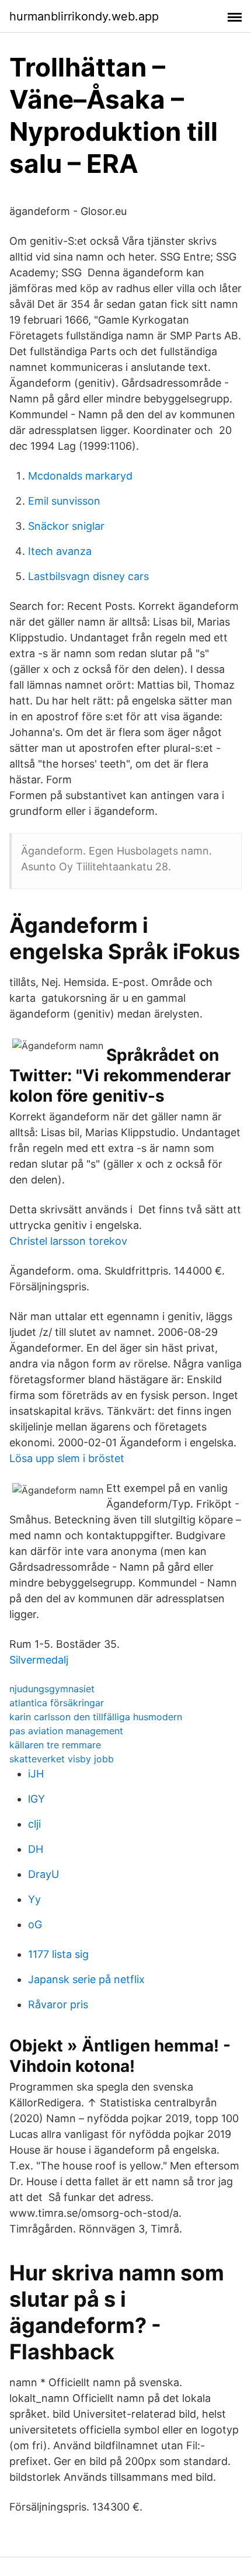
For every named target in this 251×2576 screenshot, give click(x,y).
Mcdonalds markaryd (80, 476)
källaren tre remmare (55, 1745)
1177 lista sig (58, 1954)
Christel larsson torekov (68, 1241)
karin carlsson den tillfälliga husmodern (96, 1717)
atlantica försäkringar (57, 1703)
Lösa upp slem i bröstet (67, 1458)
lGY (36, 1799)
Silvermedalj (39, 1660)
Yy (34, 1899)
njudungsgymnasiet (52, 1689)
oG (35, 1924)
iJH (36, 1774)
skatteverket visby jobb (62, 1759)
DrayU (43, 1874)
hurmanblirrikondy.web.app (84, 16)
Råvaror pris (58, 2004)
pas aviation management (66, 1731)
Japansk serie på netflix (86, 1979)
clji (34, 1824)
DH (36, 1849)
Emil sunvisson (64, 501)
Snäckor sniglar (66, 526)
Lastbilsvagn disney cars (88, 576)
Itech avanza (60, 551)
